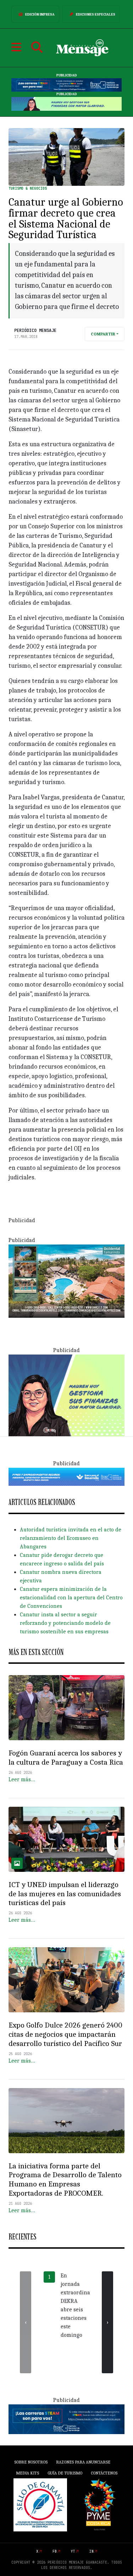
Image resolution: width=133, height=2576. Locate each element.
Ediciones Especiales (96, 15)
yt (73, 2551)
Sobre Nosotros (31, 2462)
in (92, 2551)
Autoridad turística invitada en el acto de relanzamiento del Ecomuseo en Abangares (71, 1538)
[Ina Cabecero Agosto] (66, 85)
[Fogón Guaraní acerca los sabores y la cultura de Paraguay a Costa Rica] (66, 1708)
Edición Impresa (40, 15)
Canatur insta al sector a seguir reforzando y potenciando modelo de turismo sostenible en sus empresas (65, 1623)
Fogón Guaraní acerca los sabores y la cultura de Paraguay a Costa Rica (66, 1758)
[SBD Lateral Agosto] (66, 1395)
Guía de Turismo (65, 2473)
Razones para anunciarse (83, 2462)
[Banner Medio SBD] (66, 1476)
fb (55, 2551)
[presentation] (26, 2322)
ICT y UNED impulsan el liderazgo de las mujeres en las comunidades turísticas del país (65, 1894)
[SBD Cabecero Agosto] (66, 104)
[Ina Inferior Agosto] (66, 2419)
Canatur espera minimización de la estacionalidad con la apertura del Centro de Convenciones (71, 1598)
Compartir (103, 334)
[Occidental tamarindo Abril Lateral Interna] (66, 1281)
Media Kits (27, 2473)
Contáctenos (104, 2473)
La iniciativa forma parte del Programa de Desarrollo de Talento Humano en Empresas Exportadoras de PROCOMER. (65, 2180)
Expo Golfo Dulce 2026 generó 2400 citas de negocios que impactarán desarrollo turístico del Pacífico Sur (65, 2034)
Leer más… (22, 1779)
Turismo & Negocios (28, 188)
